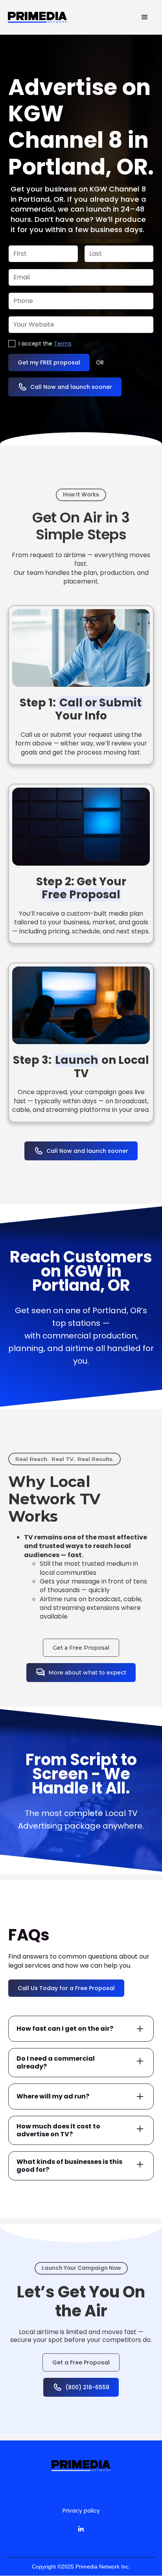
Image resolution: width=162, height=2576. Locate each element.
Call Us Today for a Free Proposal (66, 1988)
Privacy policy (81, 2511)
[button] (145, 17)
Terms (63, 344)
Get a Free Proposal (81, 1648)
